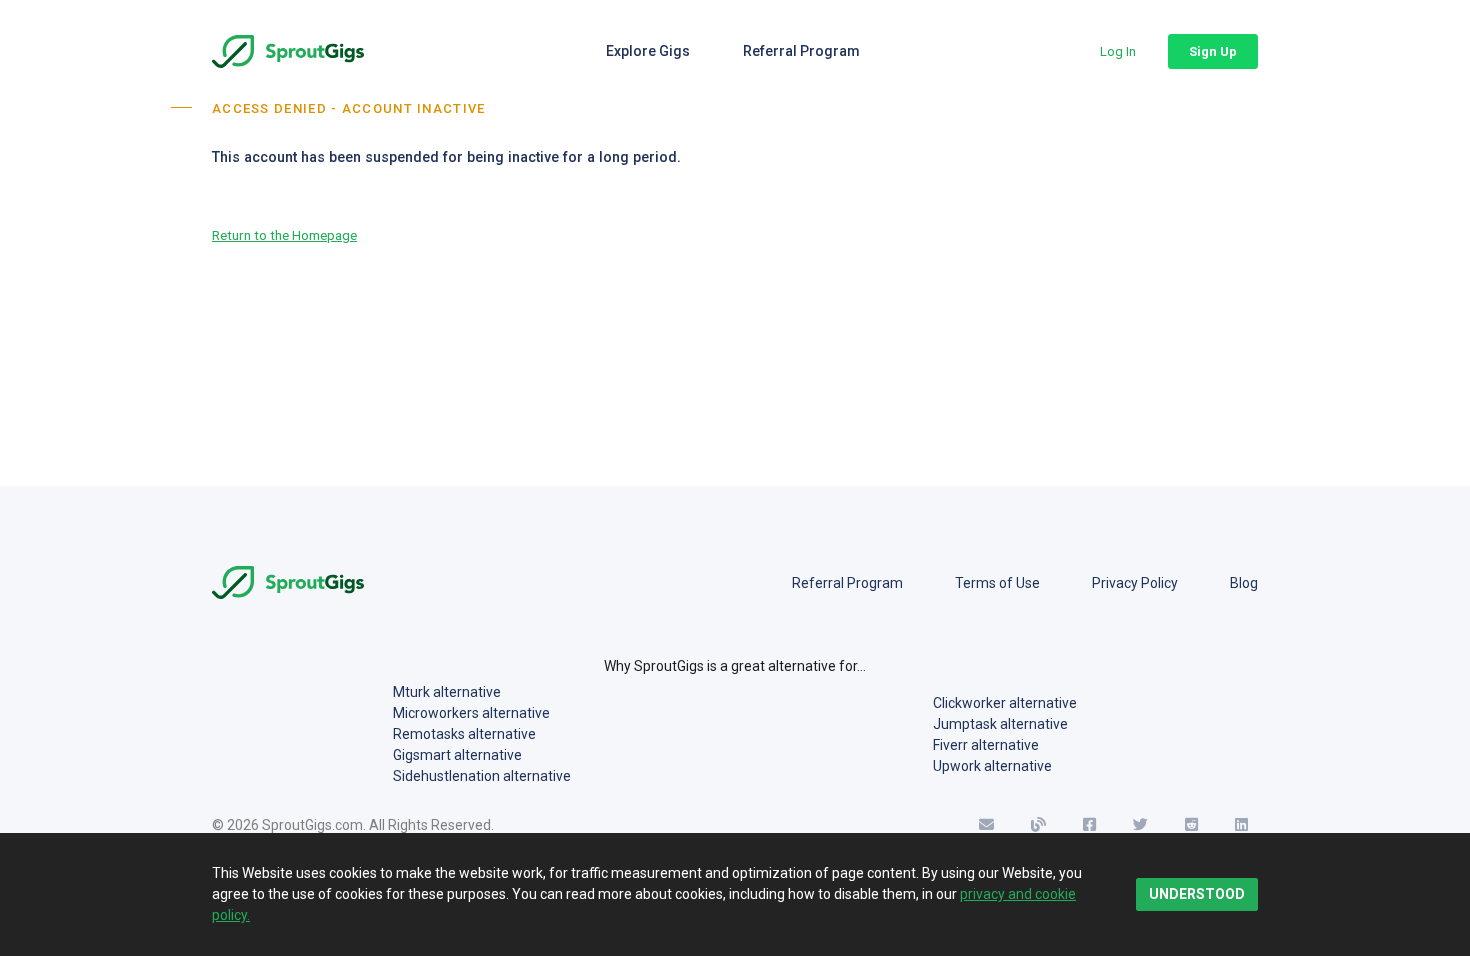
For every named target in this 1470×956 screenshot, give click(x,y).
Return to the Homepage (284, 235)
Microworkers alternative (471, 713)
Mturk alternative (447, 692)
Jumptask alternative (1000, 724)
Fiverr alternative (986, 745)
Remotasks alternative (464, 734)
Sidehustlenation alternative (482, 776)
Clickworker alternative (1005, 703)
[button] (1118, 51)
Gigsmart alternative (457, 755)
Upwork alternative (992, 766)
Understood (1197, 894)
